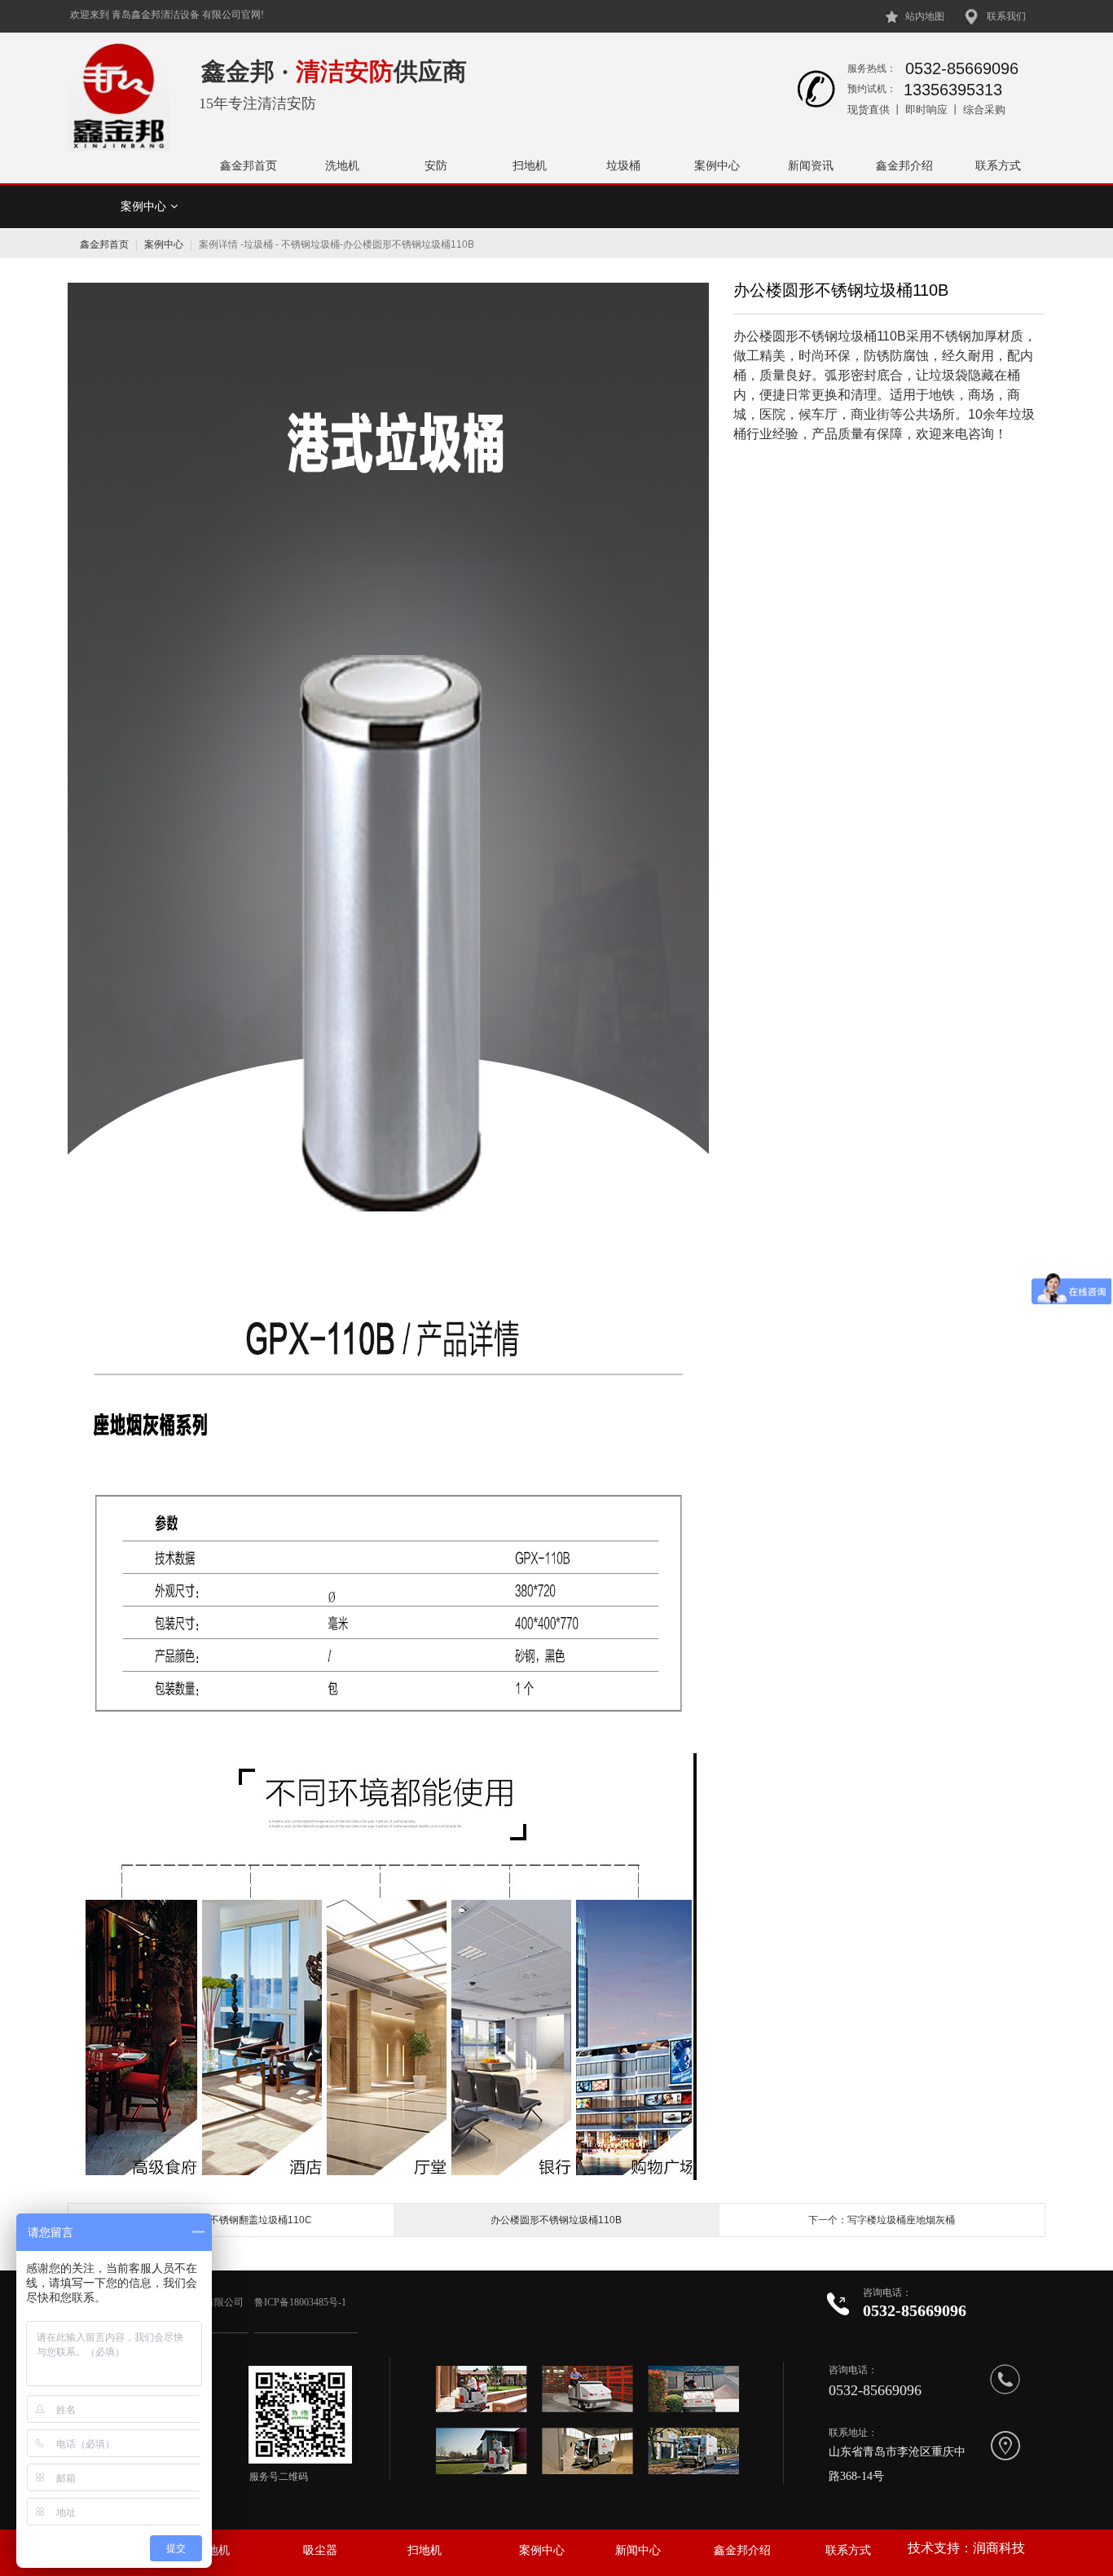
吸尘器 (320, 2550)
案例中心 (717, 165)
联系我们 (1006, 16)
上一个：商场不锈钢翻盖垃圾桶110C (231, 2220)
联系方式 (998, 165)
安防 (436, 165)
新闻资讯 (811, 165)
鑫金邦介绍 (904, 165)
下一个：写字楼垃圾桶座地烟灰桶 (882, 2220)
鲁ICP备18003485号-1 (301, 2302)
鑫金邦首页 (249, 165)
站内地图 (925, 16)
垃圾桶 (623, 165)
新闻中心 (638, 2550)
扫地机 (530, 165)
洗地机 (342, 165)
